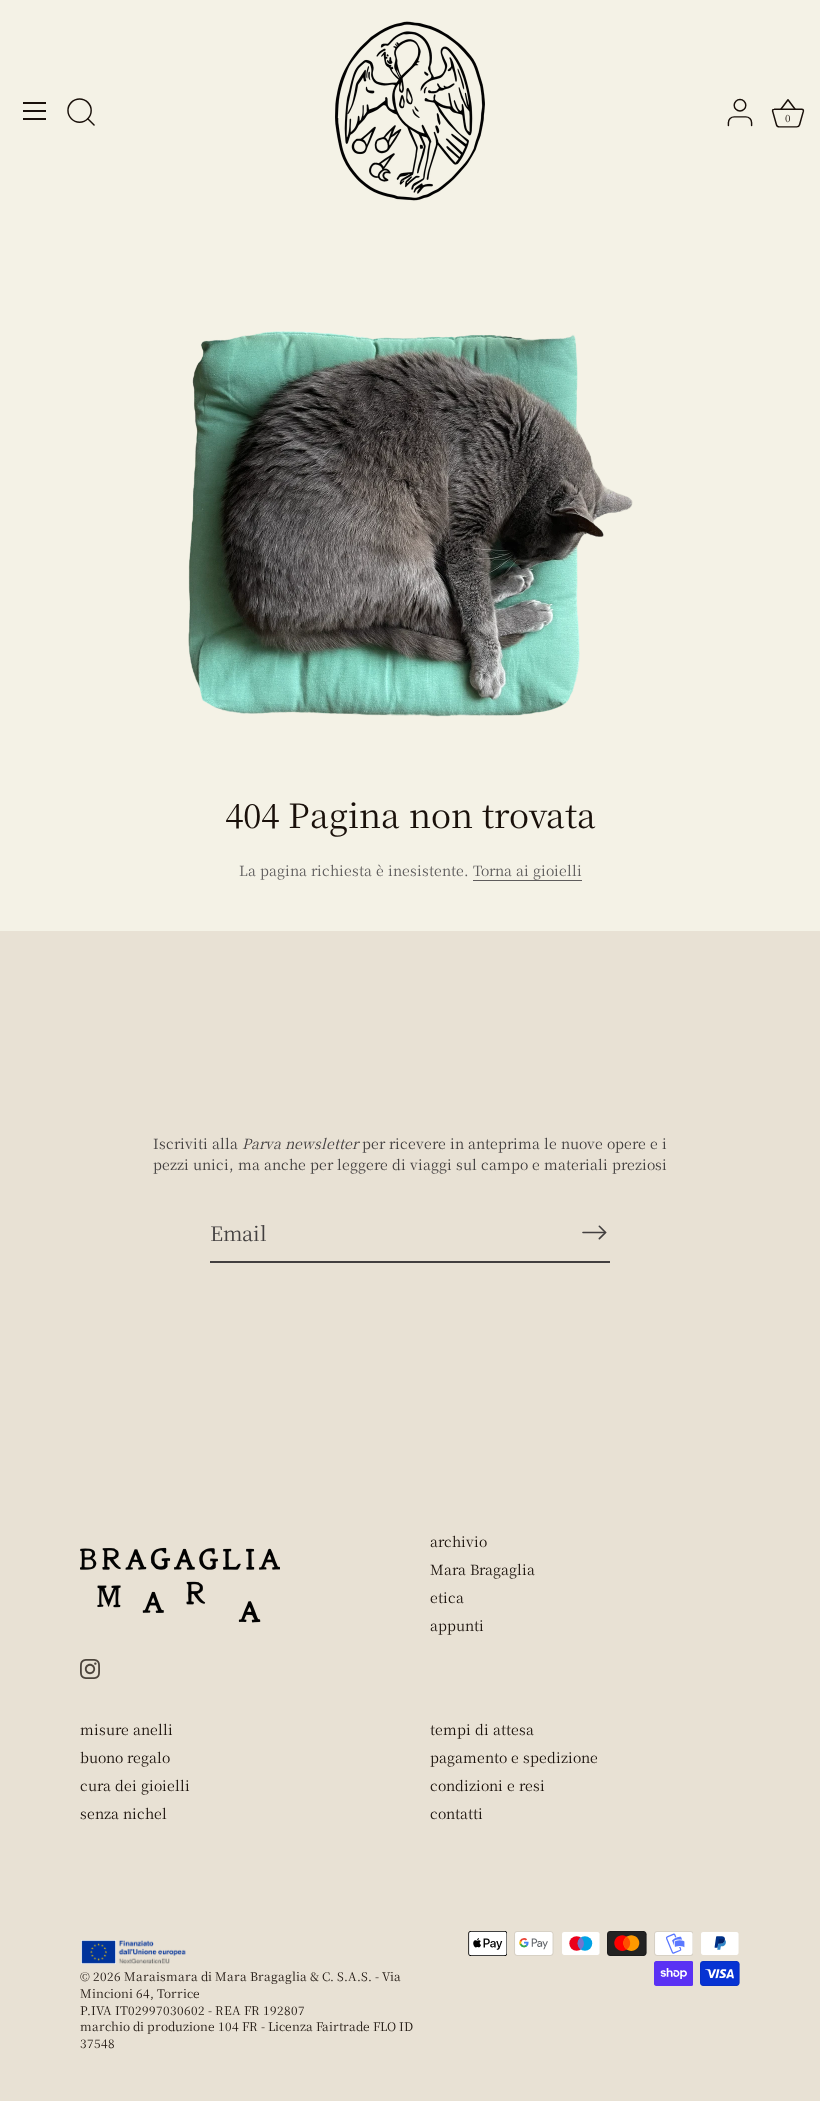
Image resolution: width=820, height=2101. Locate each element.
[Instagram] (90, 1666)
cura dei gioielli (135, 1785)
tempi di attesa (482, 1729)
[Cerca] (81, 114)
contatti (456, 1813)
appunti (457, 1625)
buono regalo (125, 1757)
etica (447, 1597)
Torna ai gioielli (527, 870)
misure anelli (126, 1729)
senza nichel (123, 1813)
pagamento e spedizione (514, 1757)
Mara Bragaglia (482, 1569)
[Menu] (35, 111)
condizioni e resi (487, 1785)
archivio (458, 1541)
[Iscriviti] (594, 1232)
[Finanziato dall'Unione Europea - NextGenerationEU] (134, 1952)
